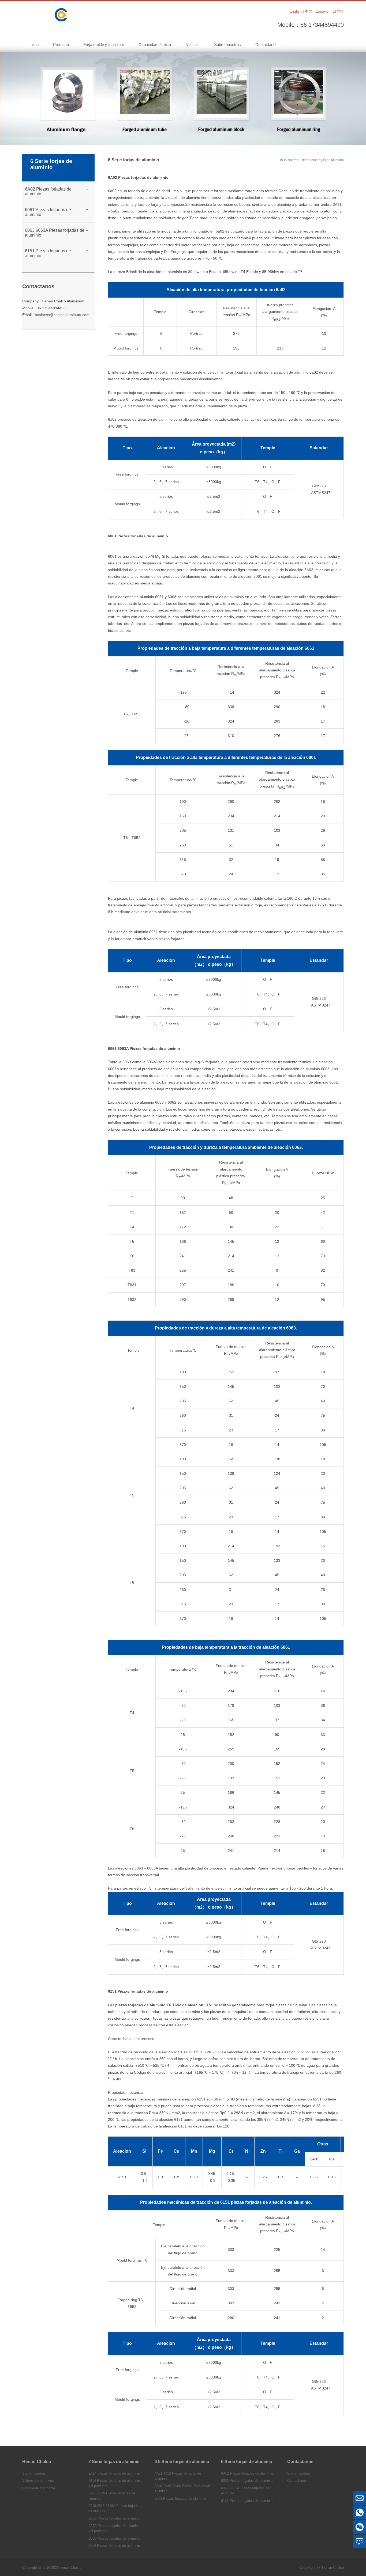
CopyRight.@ (310, 2568)
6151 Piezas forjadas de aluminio (48, 253)
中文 (309, 11)
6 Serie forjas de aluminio (325, 160)
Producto (299, 160)
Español (322, 11)
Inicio (288, 160)
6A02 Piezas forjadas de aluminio (48, 191)
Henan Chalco (333, 2568)
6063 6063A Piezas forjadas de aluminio (55, 233)
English (296, 11)
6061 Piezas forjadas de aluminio (48, 212)
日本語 (338, 11)
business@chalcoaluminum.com (62, 315)
